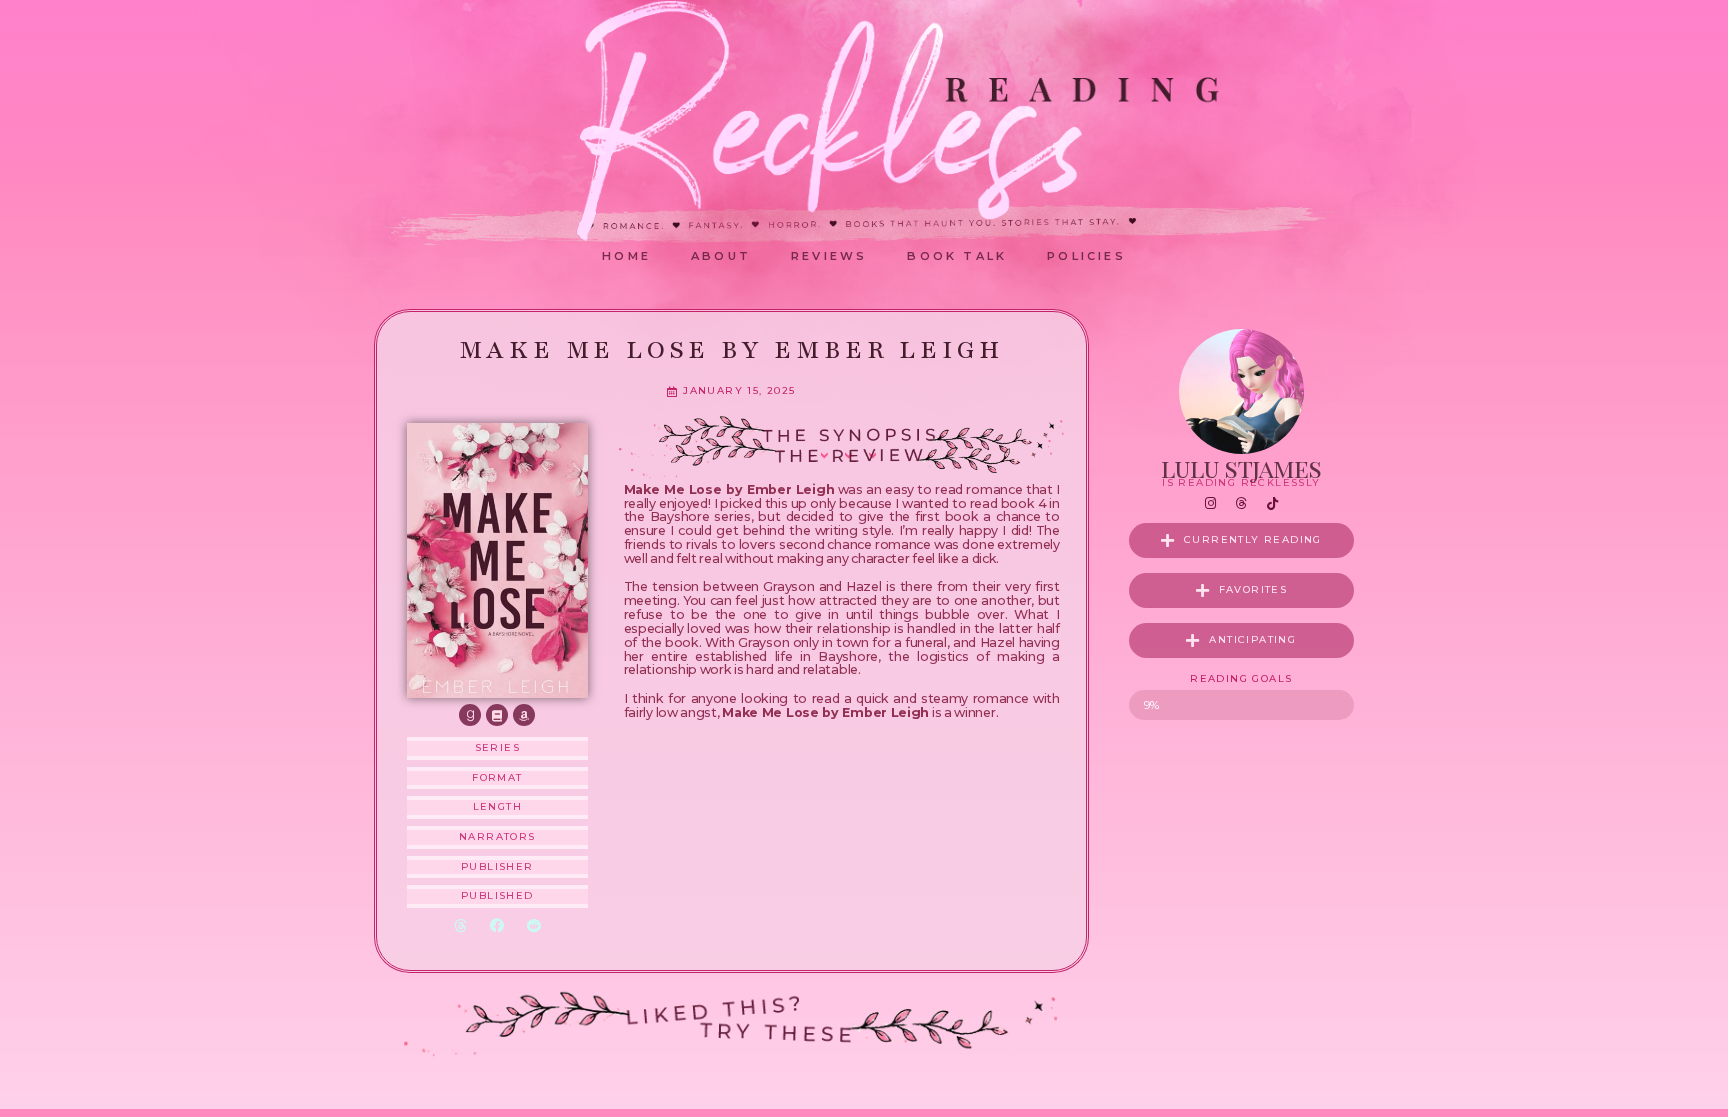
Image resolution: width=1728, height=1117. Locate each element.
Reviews (829, 256)
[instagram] (1210, 504)
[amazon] (524, 715)
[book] (497, 715)
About (721, 256)
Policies (1086, 256)
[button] (460, 926)
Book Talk (957, 256)
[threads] (1241, 504)
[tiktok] (1272, 504)
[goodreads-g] (470, 715)
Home (626, 256)
